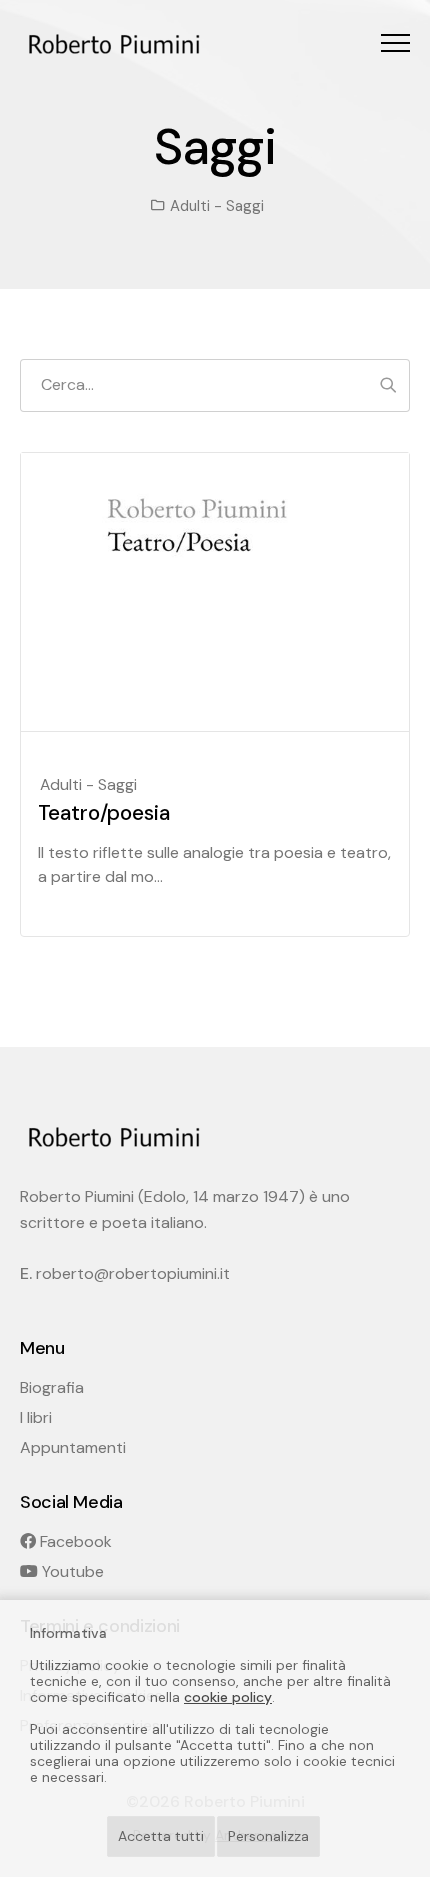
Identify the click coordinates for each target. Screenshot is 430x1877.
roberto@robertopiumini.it (133, 1273)
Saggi (245, 206)
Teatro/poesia (104, 813)
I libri (36, 1417)
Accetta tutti (161, 1836)
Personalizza (268, 1836)
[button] (395, 42)
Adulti (190, 206)
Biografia (52, 1387)
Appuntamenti (73, 1447)
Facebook (74, 1541)
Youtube (71, 1571)
